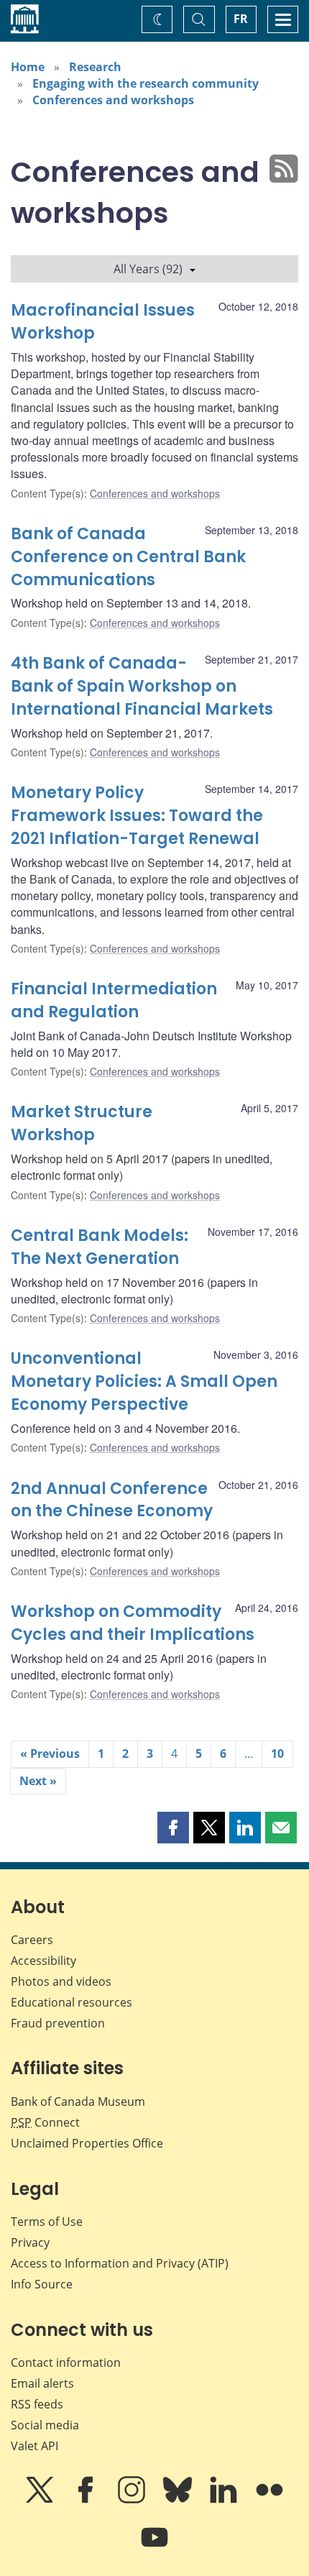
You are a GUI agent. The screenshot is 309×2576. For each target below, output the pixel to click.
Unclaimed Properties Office (87, 2143)
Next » (38, 1781)
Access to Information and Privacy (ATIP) (120, 2263)
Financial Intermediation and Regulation (114, 1000)
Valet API (34, 2446)
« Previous (50, 1754)
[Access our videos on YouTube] (154, 2547)
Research (95, 67)
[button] (173, 1828)
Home (28, 67)
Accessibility (43, 1961)
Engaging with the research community (146, 83)
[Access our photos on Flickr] (269, 2500)
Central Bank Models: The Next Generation (100, 1247)
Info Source (42, 2284)
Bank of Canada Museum (78, 2101)
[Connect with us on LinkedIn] (225, 2500)
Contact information (66, 2362)
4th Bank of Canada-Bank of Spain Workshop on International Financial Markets (142, 686)
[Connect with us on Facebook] (87, 2500)
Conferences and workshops (113, 100)
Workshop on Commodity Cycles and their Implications (133, 1623)
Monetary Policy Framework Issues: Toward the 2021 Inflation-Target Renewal (137, 816)
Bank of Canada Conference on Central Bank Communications (128, 557)
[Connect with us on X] (41, 2500)
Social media (45, 2425)
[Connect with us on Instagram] (133, 2500)
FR (241, 19)
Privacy (30, 2242)
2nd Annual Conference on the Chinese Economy (112, 1500)
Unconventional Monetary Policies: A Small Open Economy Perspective (144, 1381)
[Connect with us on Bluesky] (179, 2500)
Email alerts (42, 2383)
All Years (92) (148, 269)
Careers (32, 1940)
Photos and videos (61, 1981)
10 (277, 1754)
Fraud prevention (58, 2023)
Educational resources (72, 2002)
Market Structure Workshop (82, 1123)
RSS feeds (37, 2404)
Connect (45, 2122)
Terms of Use (47, 2222)
